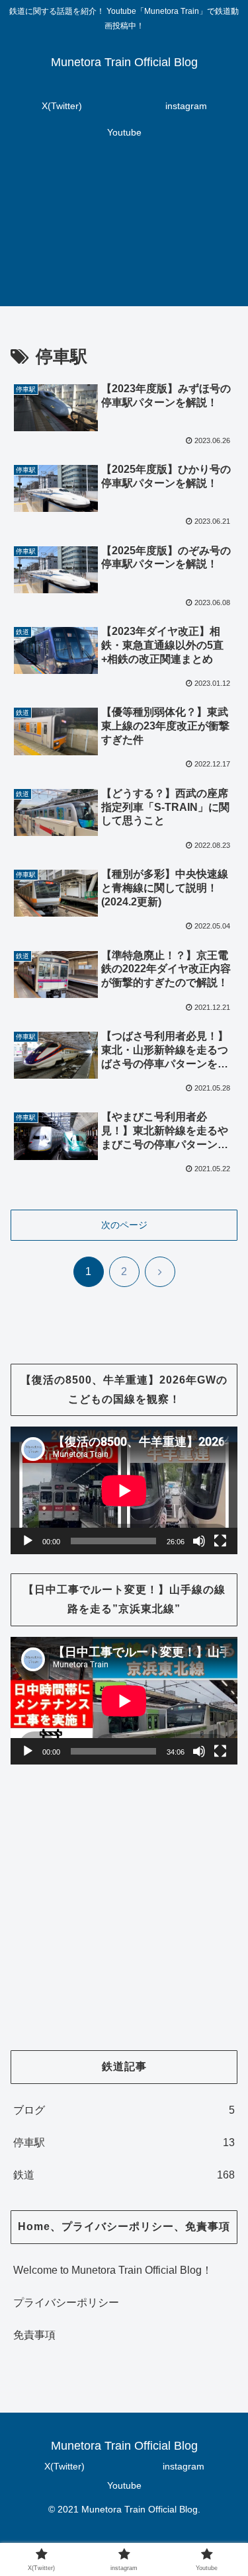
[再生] (28, 1541)
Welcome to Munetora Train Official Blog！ (113, 2270)
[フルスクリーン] (220, 1541)
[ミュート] (199, 1541)
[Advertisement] (124, 234)
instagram (184, 2466)
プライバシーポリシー (66, 2303)
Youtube (124, 2485)
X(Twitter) (64, 2466)
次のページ (124, 1225)
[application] (124, 1490)
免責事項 (34, 2335)
